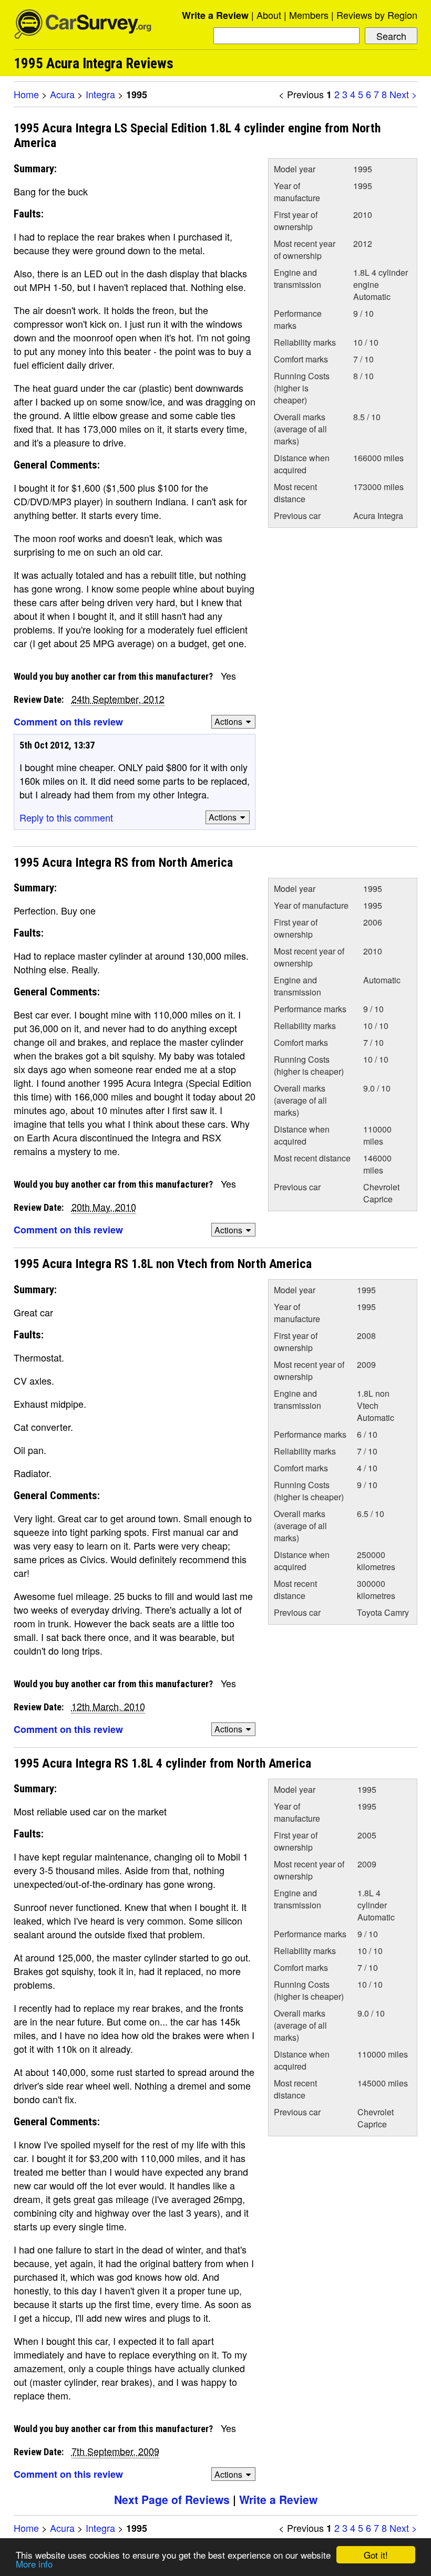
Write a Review (215, 15)
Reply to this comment (66, 817)
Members (309, 15)
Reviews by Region (377, 15)
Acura (62, 94)
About (269, 15)
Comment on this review (68, 722)
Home (26, 94)
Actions (228, 721)
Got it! (376, 2555)
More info (34, 2564)
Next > (403, 94)
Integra (100, 94)
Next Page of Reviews (172, 2499)
